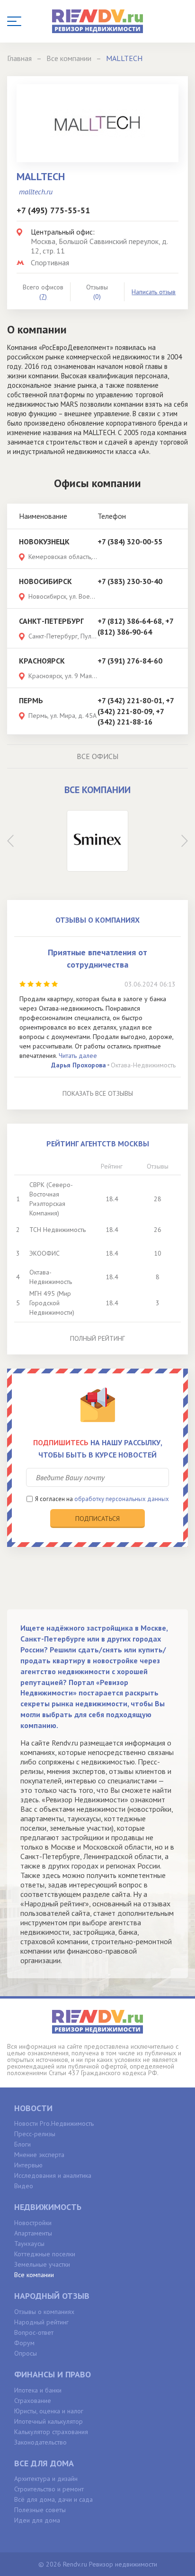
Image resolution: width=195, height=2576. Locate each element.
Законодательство (40, 2442)
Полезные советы (40, 2510)
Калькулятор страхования (51, 2432)
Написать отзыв (154, 292)
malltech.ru (36, 192)
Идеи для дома (37, 2520)
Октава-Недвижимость (143, 1065)
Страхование (33, 2401)
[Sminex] (97, 841)
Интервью (28, 2165)
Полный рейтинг (97, 1338)
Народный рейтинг (41, 2322)
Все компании (34, 2275)
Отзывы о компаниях (44, 2312)
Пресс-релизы (35, 2134)
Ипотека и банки (38, 2390)
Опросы (26, 2353)
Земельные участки (42, 2264)
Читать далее (78, 1056)
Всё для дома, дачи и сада (53, 2499)
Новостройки (33, 2223)
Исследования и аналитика (53, 2175)
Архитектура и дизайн (46, 2479)
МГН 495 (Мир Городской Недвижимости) (52, 1303)
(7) (43, 297)
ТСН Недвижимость (58, 1230)
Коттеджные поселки (45, 2254)
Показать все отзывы (98, 1093)
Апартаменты (33, 2233)
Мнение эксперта (39, 2155)
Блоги (22, 2144)
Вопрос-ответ (34, 2332)
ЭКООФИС (44, 1253)
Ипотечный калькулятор (49, 2421)
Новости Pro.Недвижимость (54, 2123)
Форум (24, 2343)
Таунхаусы (29, 2244)
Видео (24, 2186)
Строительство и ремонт (49, 2489)
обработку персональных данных (122, 1499)
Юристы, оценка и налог (49, 2411)
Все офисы (97, 756)
